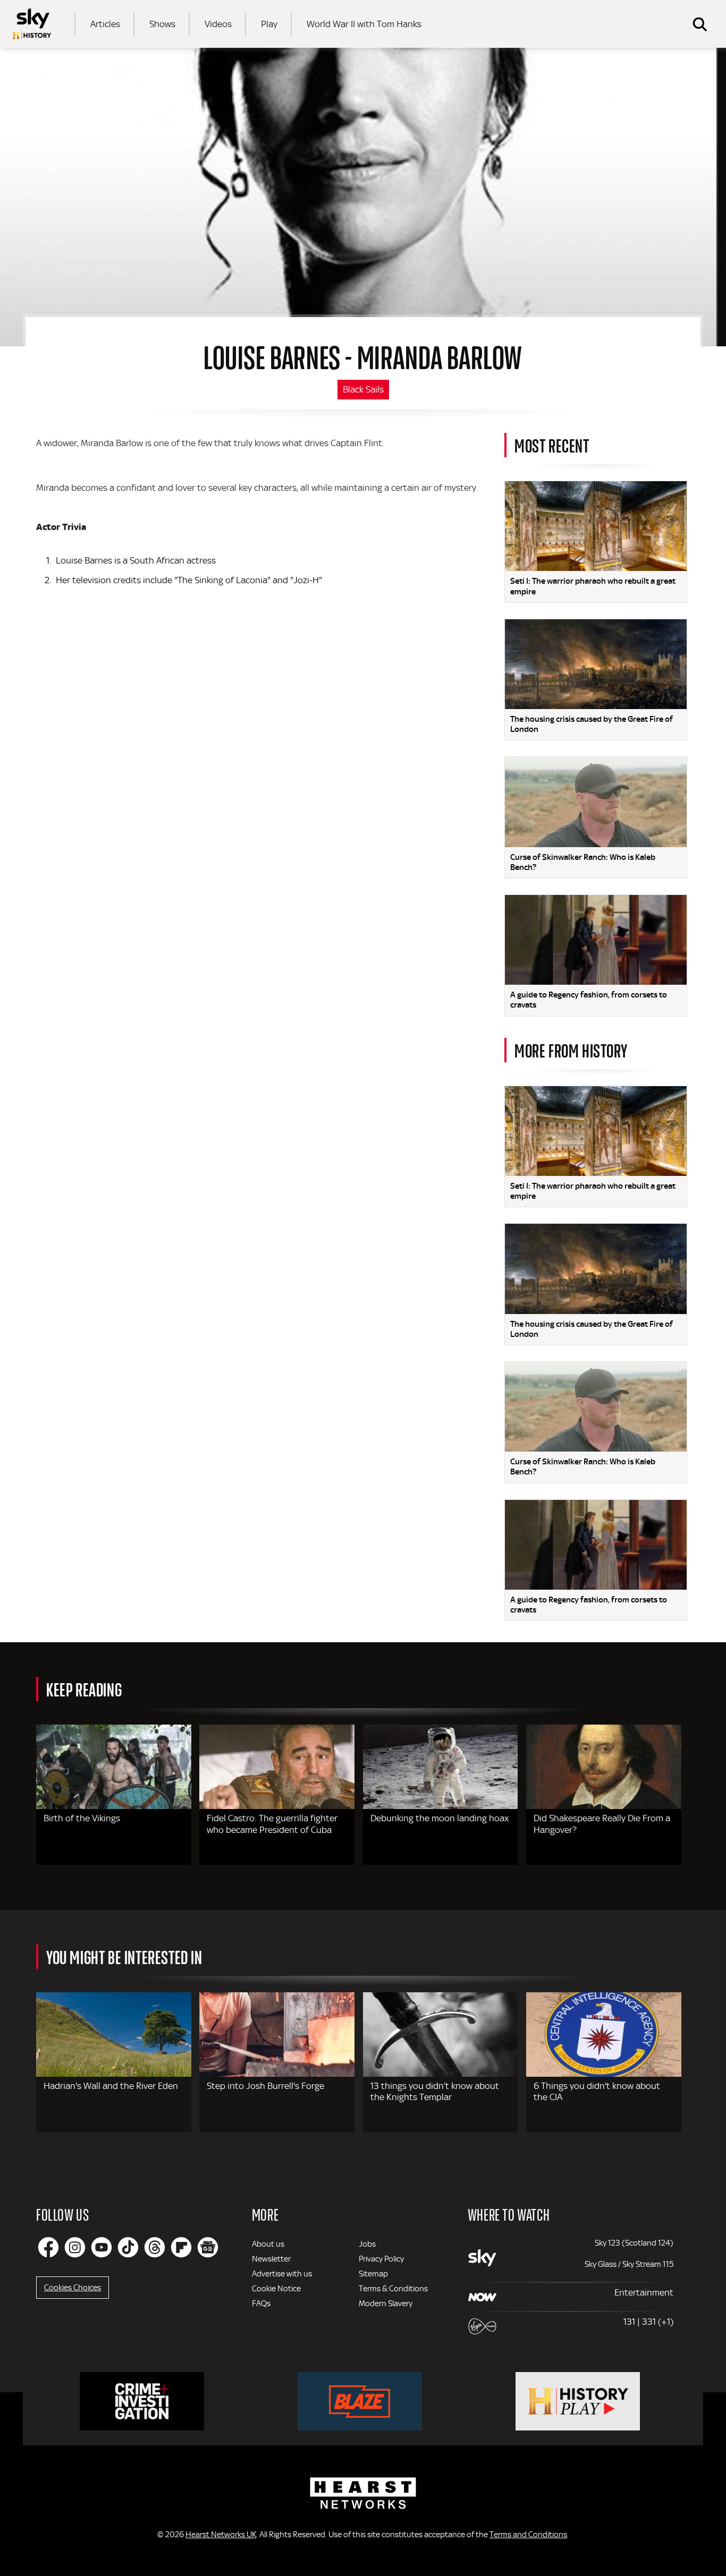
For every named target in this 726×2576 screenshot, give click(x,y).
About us (268, 2244)
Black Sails (363, 389)
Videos (218, 24)
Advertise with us (282, 2274)
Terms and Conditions (528, 2535)
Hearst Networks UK (221, 2535)
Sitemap (373, 2274)
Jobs (367, 2244)
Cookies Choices (73, 2288)
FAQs (261, 2304)
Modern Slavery (386, 2304)
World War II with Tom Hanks (364, 24)
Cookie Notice (276, 2289)
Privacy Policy (381, 2259)
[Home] (32, 24)
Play (269, 24)
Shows (162, 24)
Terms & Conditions (393, 2289)
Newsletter (271, 2259)
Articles (105, 24)
